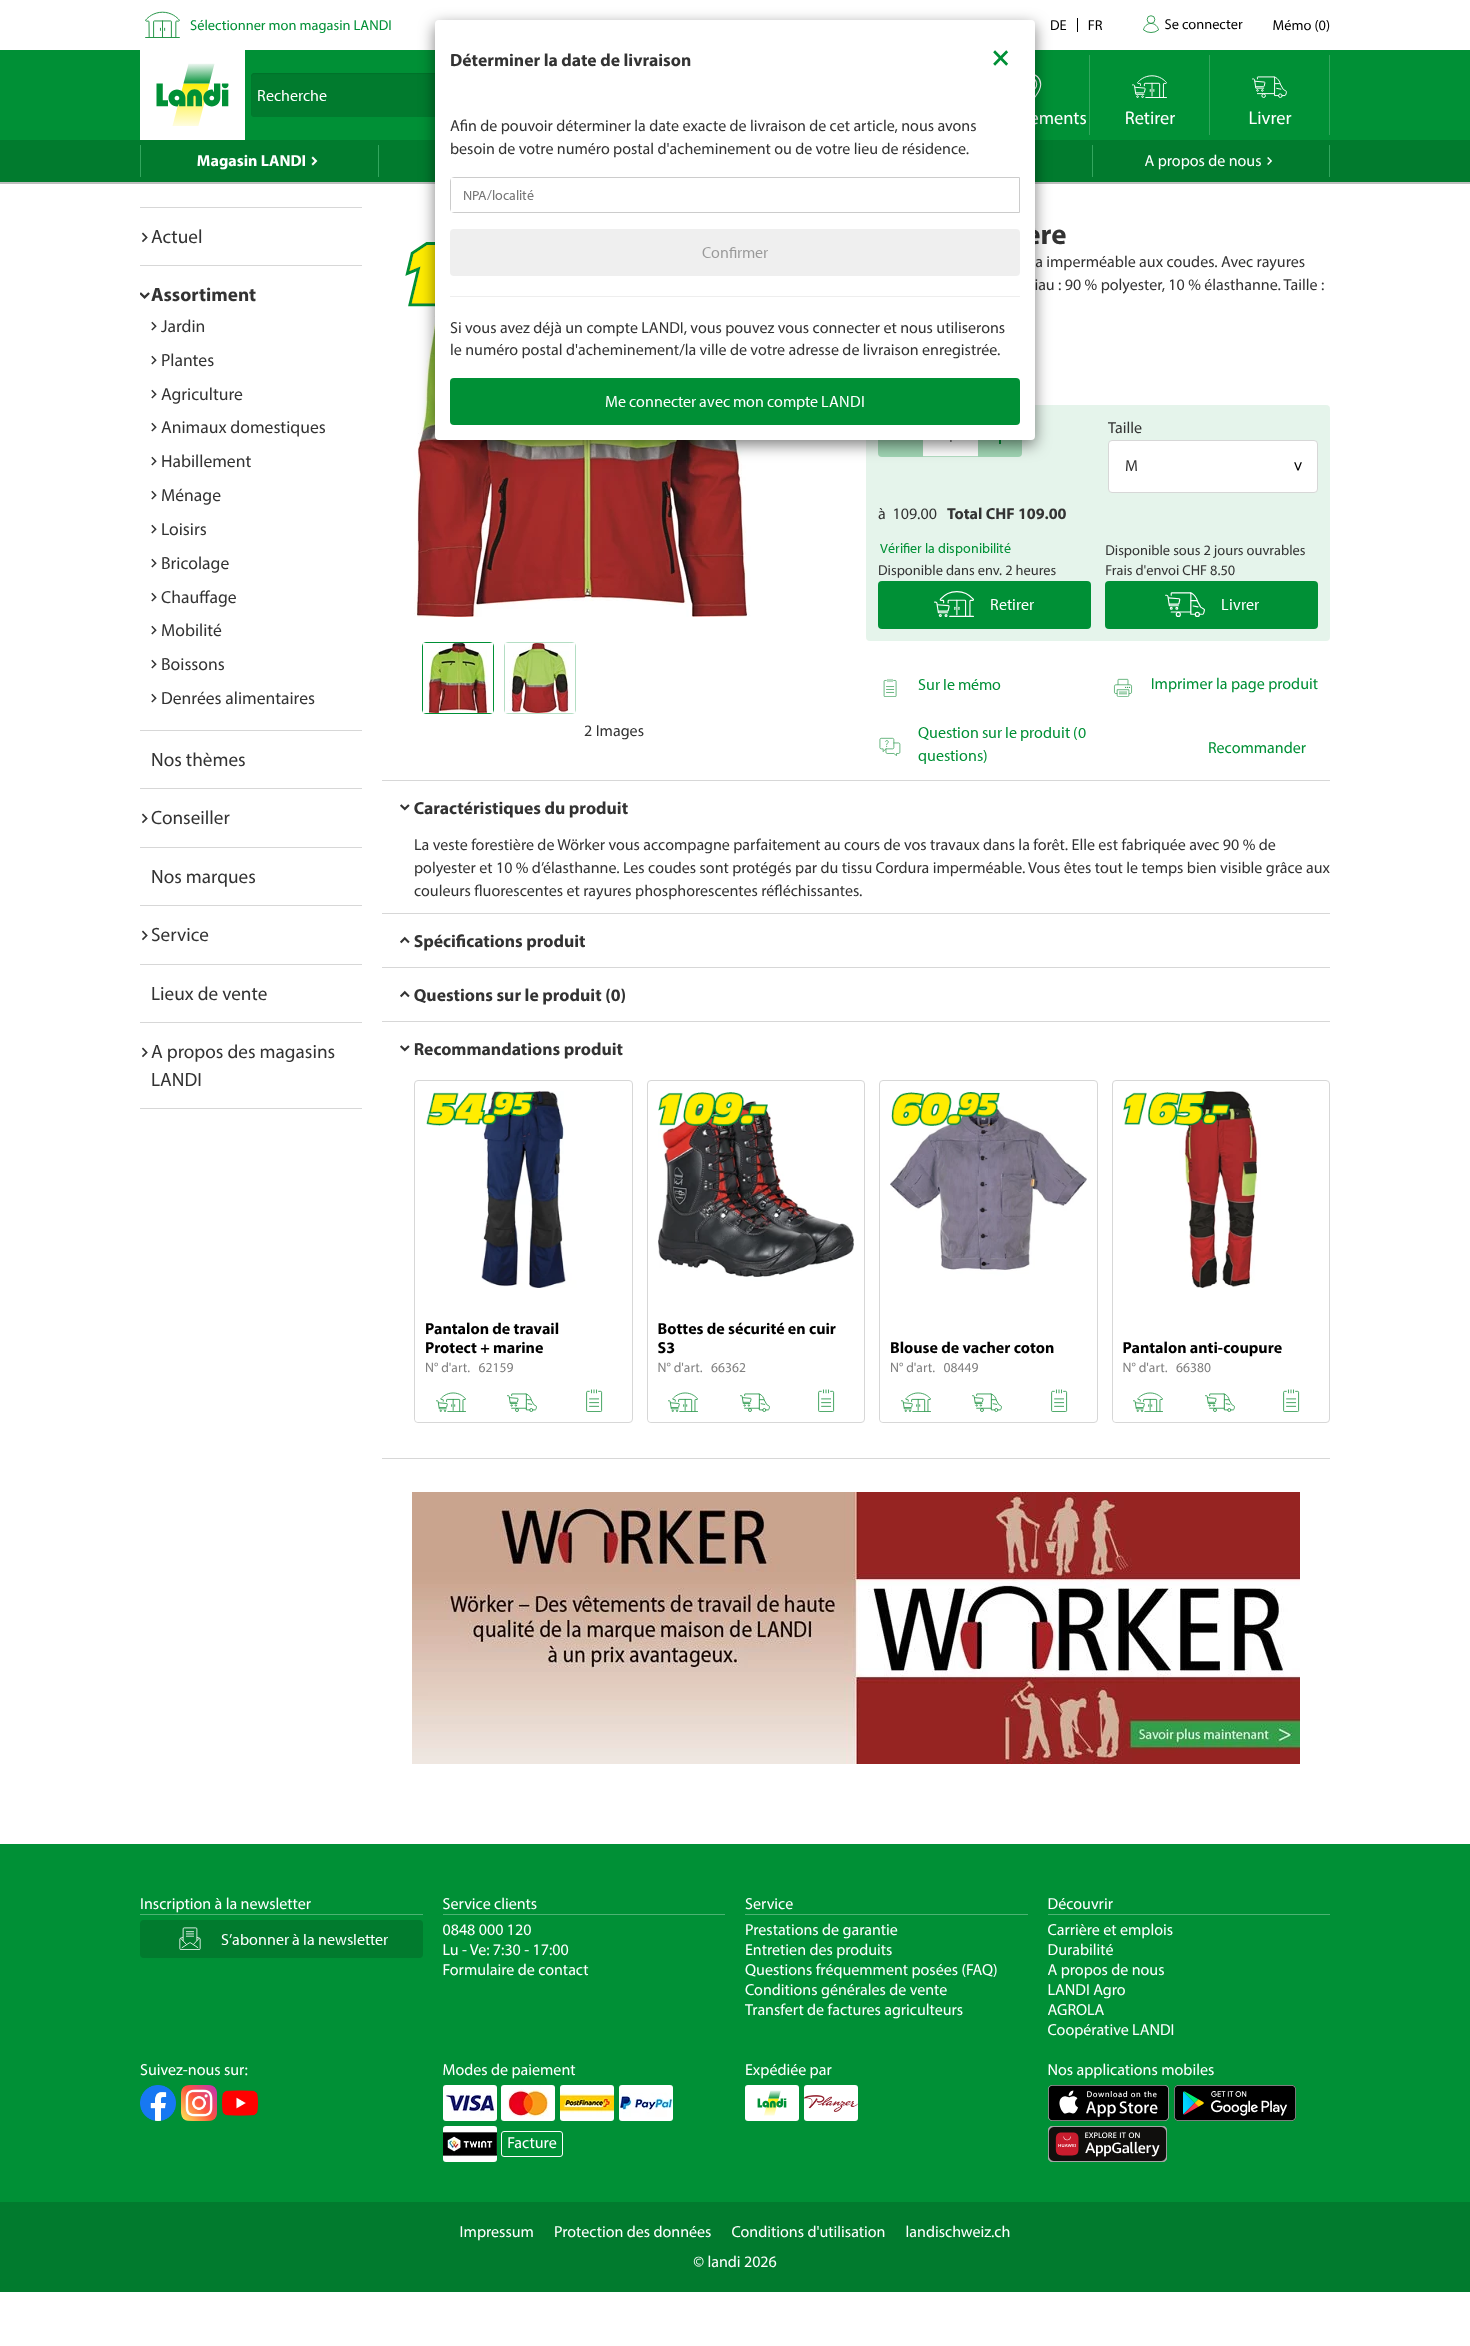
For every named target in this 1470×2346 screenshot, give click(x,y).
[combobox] (735, 195)
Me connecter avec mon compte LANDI (735, 401)
